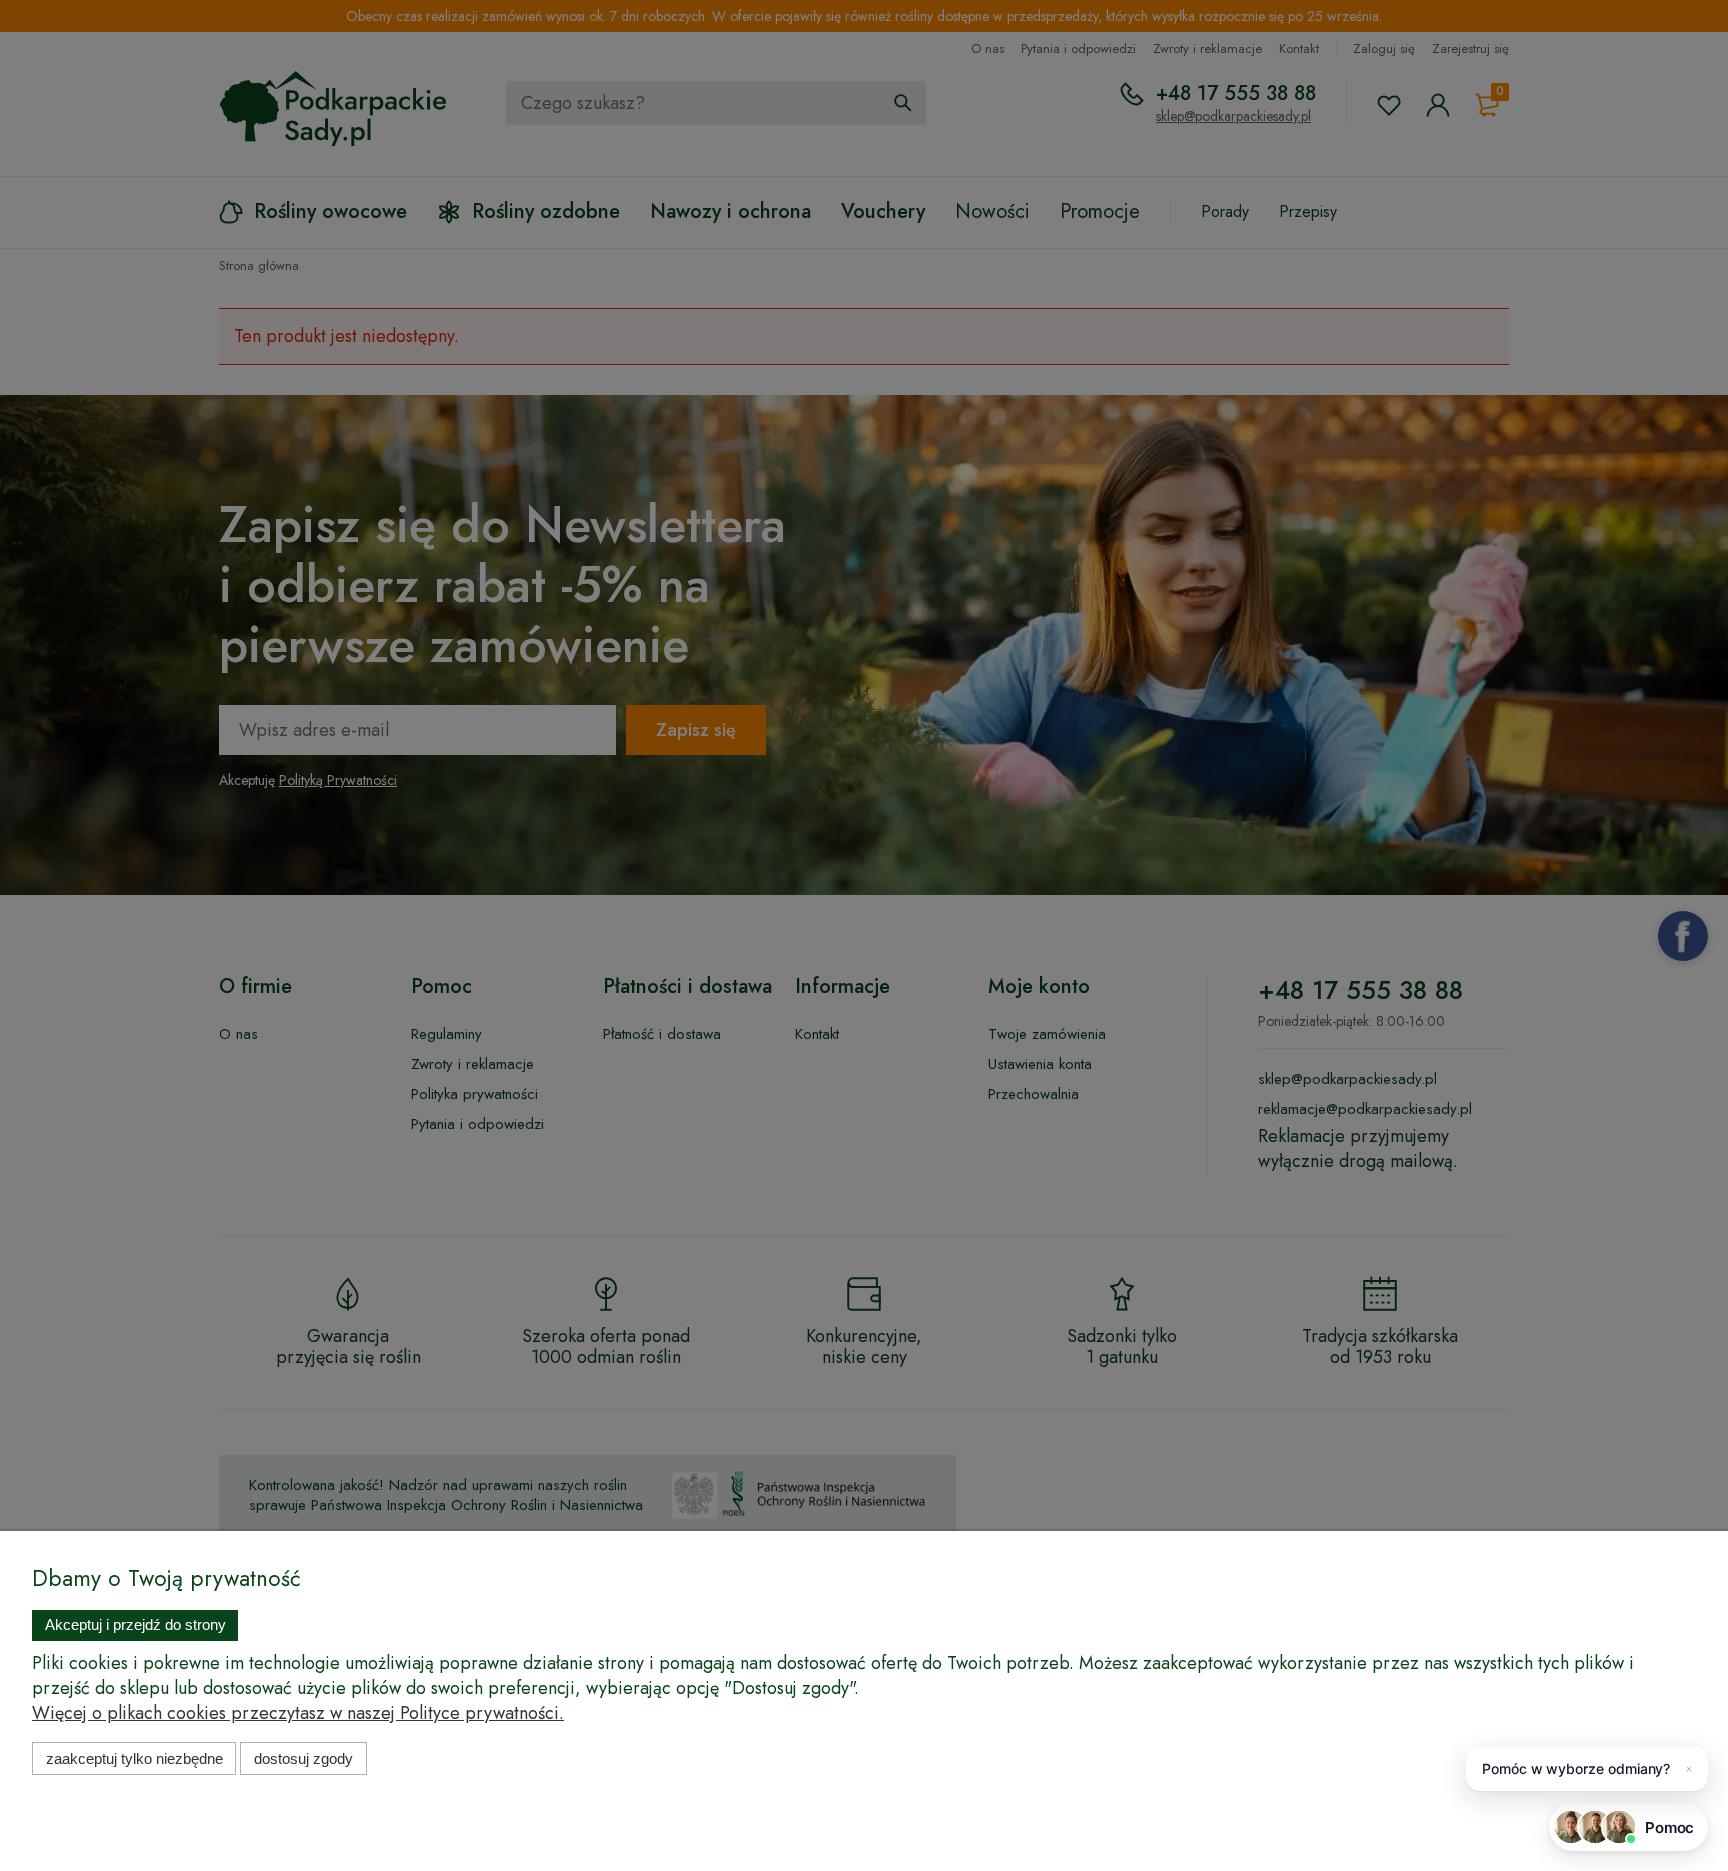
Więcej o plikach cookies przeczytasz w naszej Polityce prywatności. (298, 1713)
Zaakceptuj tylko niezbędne (134, 1758)
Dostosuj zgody (303, 1758)
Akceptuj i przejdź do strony (135, 1624)
